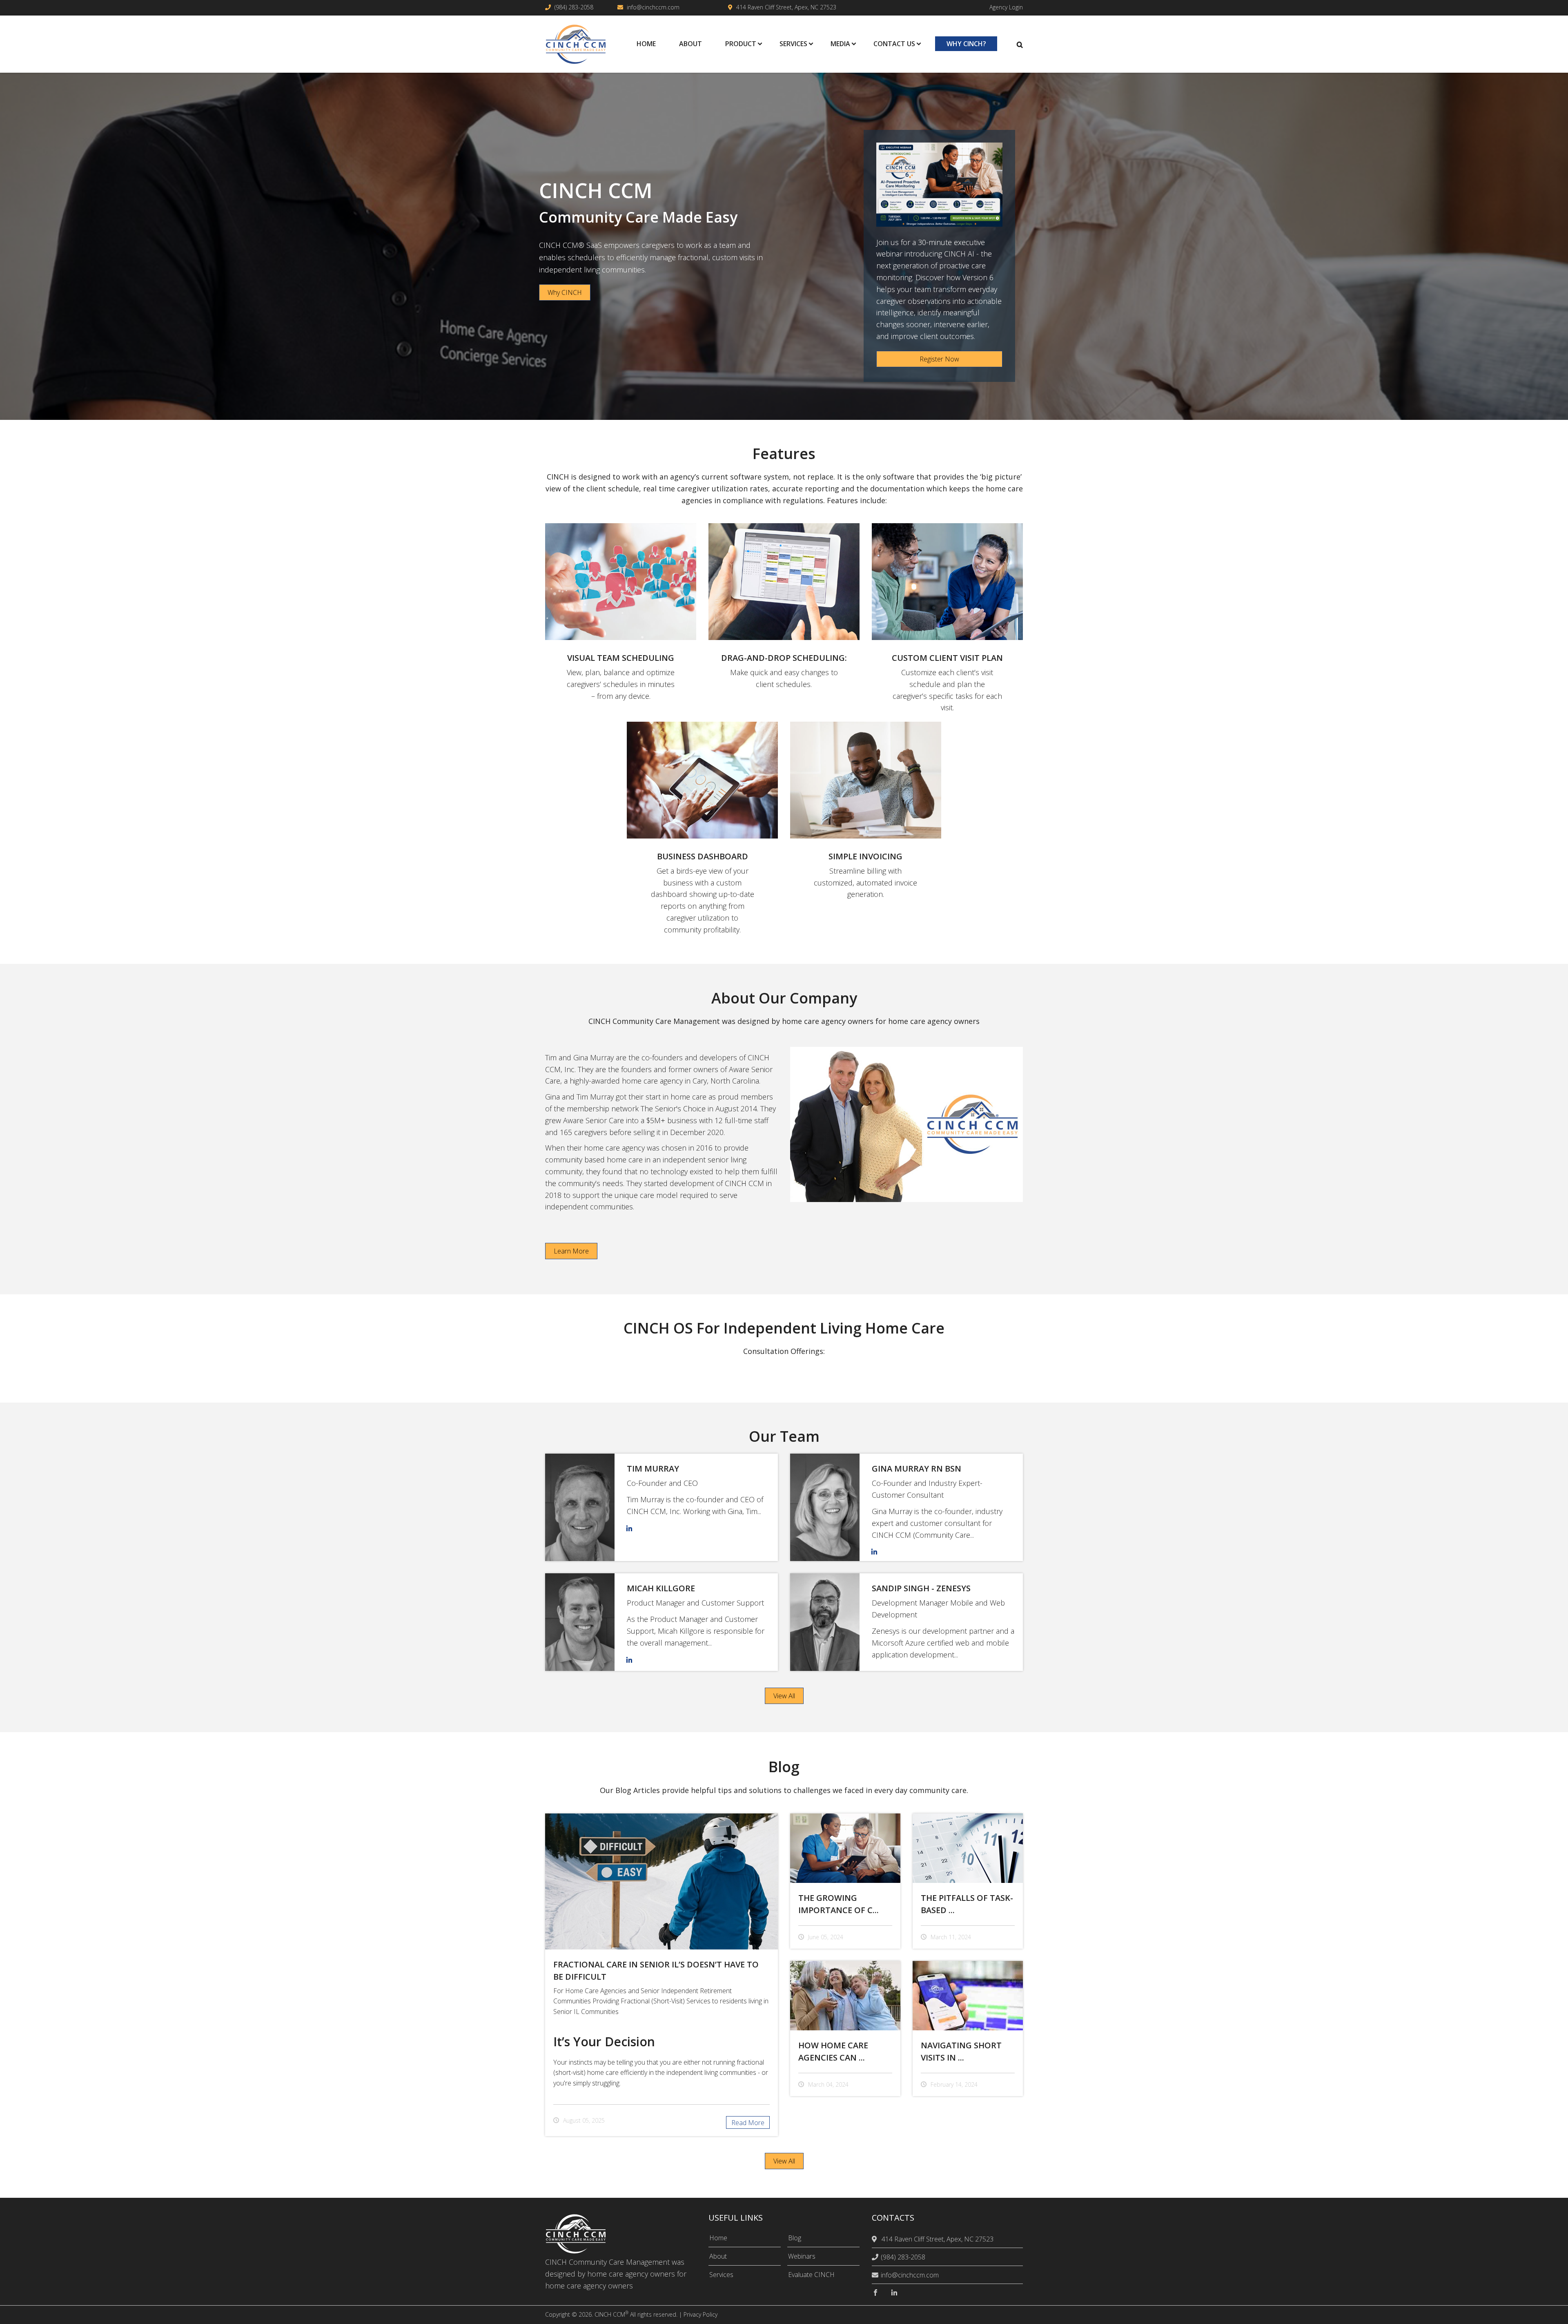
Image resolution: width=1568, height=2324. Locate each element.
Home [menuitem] (646, 44)
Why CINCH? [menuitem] (966, 44)
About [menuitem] (690, 44)
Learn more (571, 1251)
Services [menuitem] (793, 44)
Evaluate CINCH (811, 2275)
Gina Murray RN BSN (917, 1469)
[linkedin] (894, 2293)
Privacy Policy (700, 2314)
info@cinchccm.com (653, 7)
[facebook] (875, 2293)
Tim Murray (653, 1469)
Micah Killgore (661, 1588)
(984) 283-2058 (574, 7)
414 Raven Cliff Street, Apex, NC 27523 (786, 7)
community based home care (594, 1160)
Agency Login (1006, 7)
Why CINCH (565, 292)
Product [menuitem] (741, 44)
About (718, 2256)
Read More (748, 2123)
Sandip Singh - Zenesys (921, 1588)
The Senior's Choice (673, 1108)
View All (784, 1696)
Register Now (939, 359)
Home (718, 2238)
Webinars (802, 2256)
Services (721, 2275)
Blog (795, 2238)
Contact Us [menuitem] (894, 44)
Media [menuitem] (840, 44)
